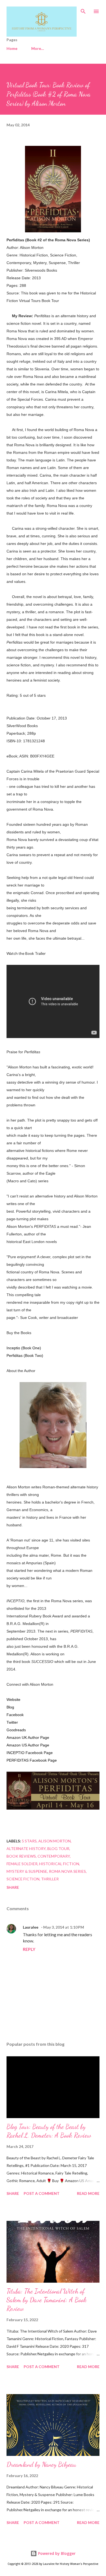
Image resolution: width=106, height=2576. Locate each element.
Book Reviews (21, 1856)
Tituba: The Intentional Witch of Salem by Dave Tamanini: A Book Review (47, 2300)
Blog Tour (58, 1849)
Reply (29, 1949)
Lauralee (31, 1927)
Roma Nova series (67, 1871)
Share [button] (13, 1887)
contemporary (54, 1856)
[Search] (83, 10)
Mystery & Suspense (27, 1871)
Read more (88, 2193)
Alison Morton (54, 1841)
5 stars (29, 1841)
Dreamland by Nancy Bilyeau (41, 2464)
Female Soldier (22, 1864)
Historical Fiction (59, 1864)
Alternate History (26, 1849)
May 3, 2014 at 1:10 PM (64, 1927)
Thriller (50, 1879)
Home (12, 48)
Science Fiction (23, 1879)
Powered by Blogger (56, 2553)
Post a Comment (42, 2193)
